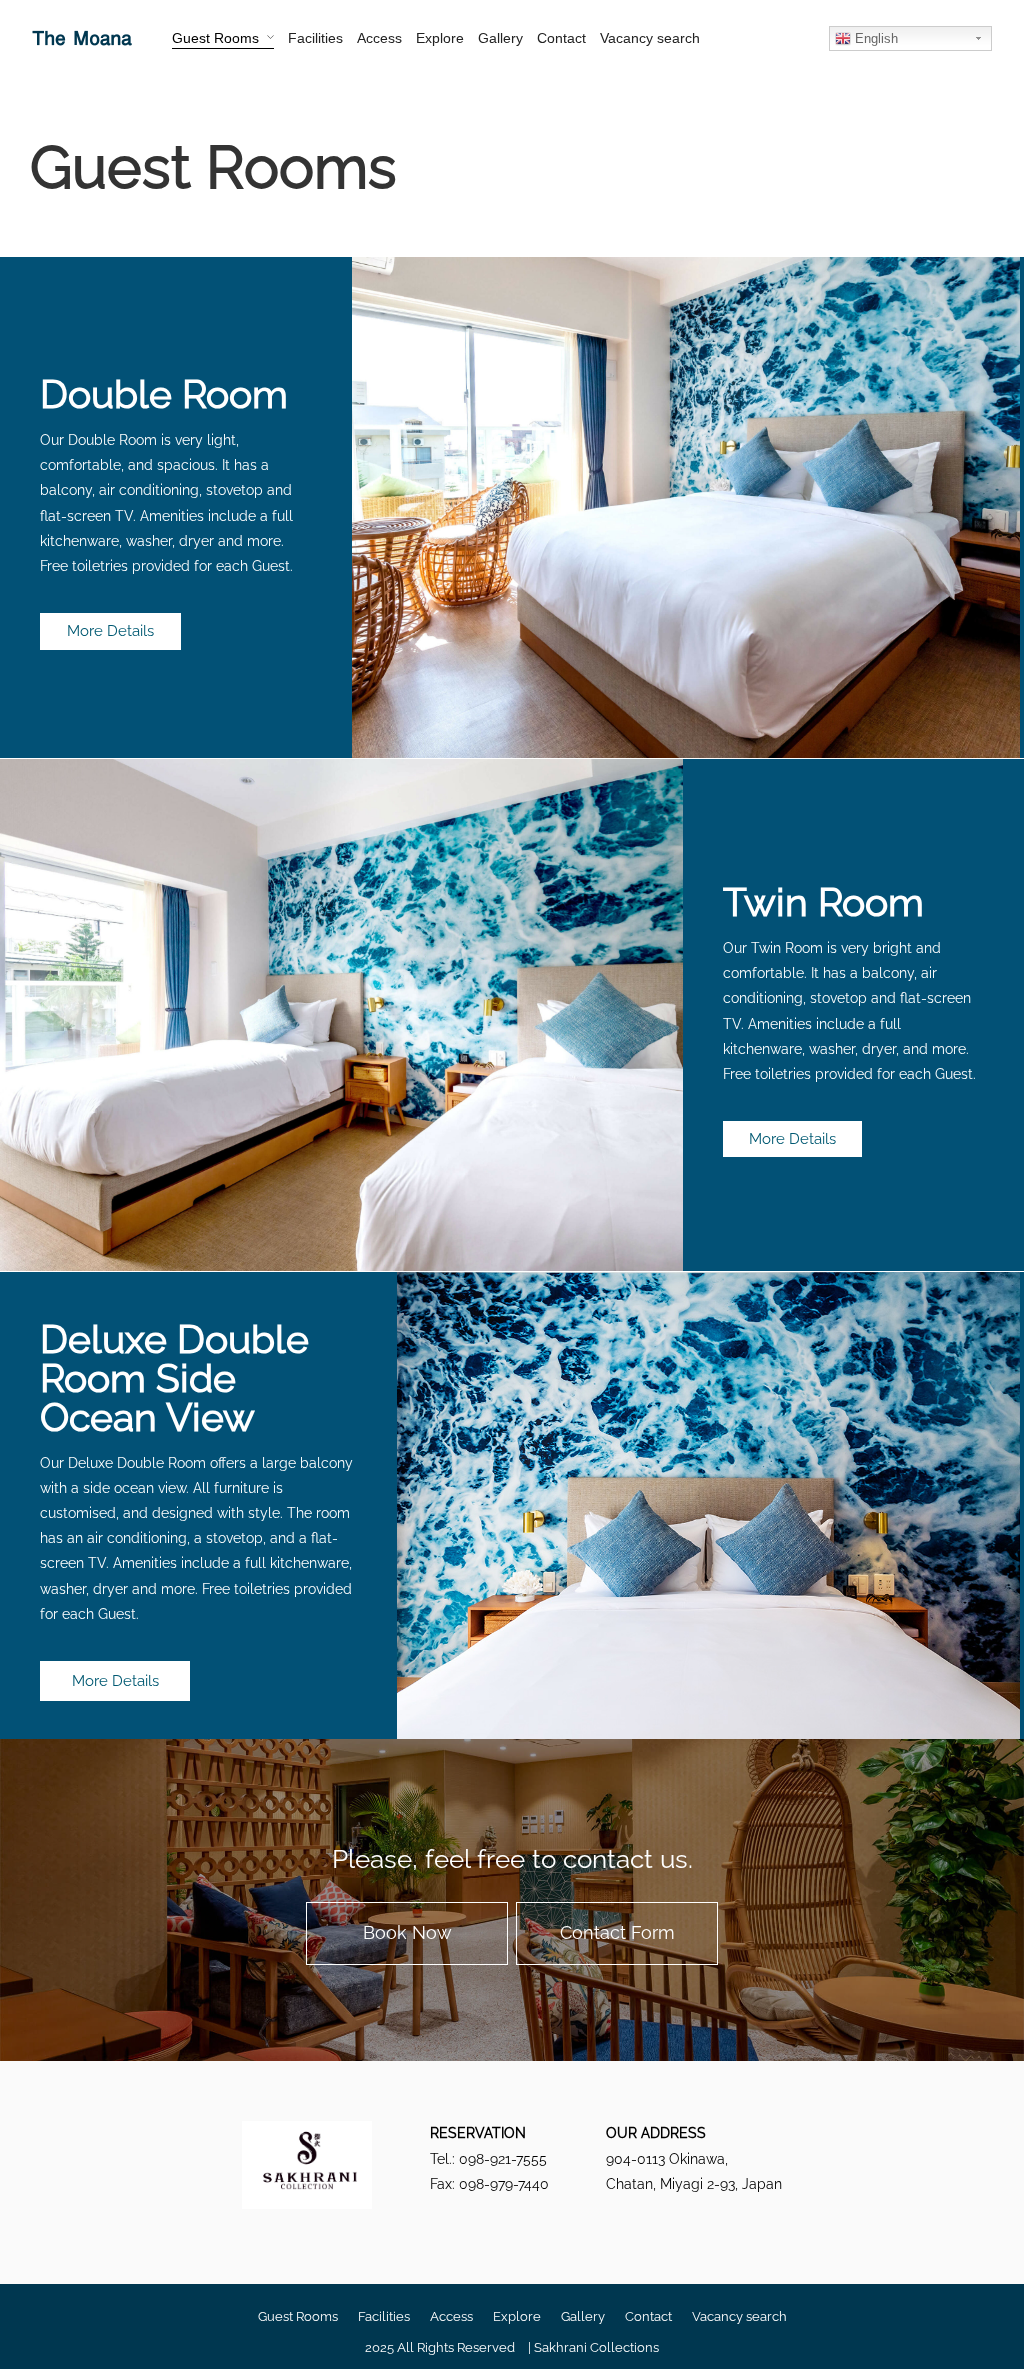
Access (379, 38)
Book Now (407, 1932)
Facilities (315, 38)
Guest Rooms (215, 38)
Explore (440, 38)
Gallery (500, 38)
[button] (110, 631)
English (874, 38)
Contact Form (617, 1932)
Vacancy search (650, 38)
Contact (561, 38)
